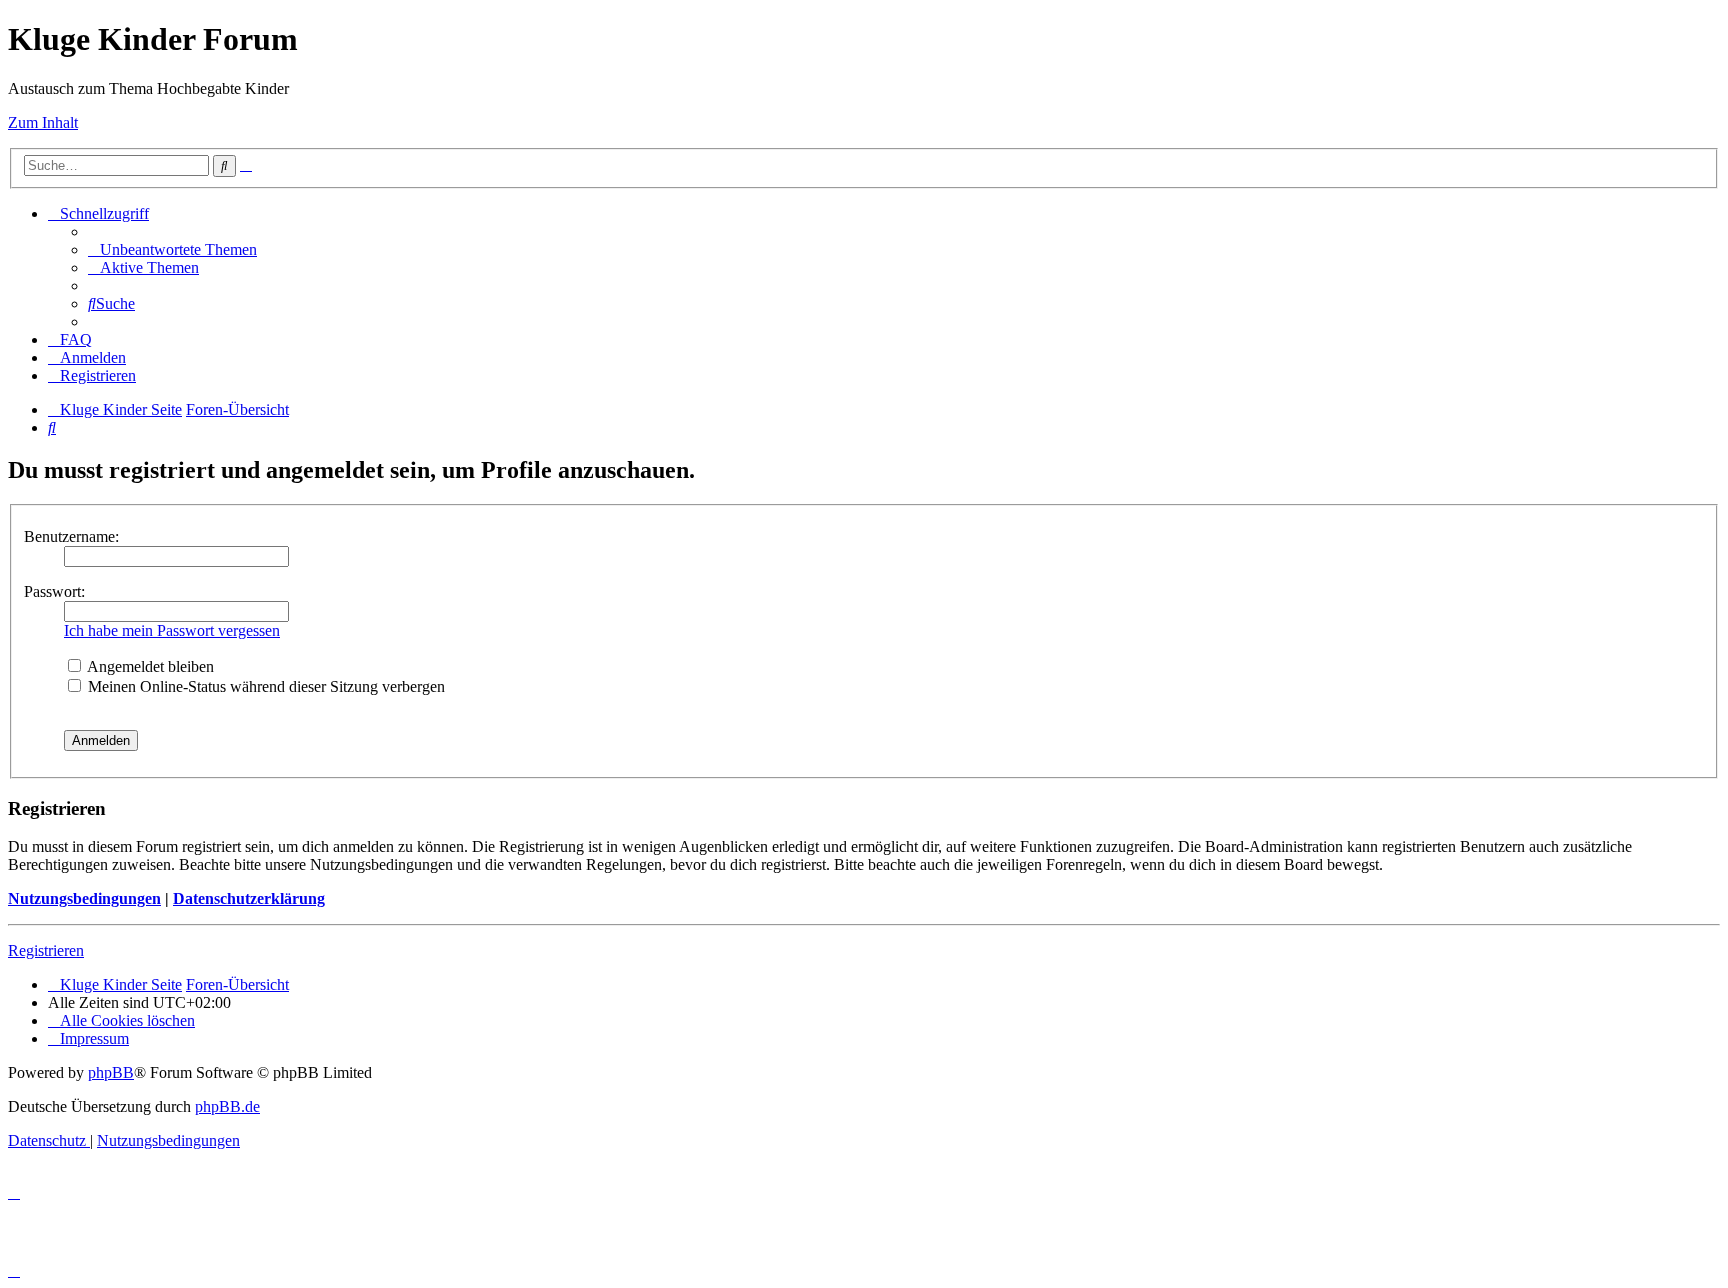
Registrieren (46, 950)
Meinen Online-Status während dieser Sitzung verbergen (264, 686)
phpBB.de (227, 1106)
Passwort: (54, 591)
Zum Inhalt (43, 122)
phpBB (111, 1072)
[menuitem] (172, 249)
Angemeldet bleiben (149, 666)
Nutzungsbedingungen (84, 898)
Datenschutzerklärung (249, 898)
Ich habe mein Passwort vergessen (172, 630)
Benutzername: (71, 536)
